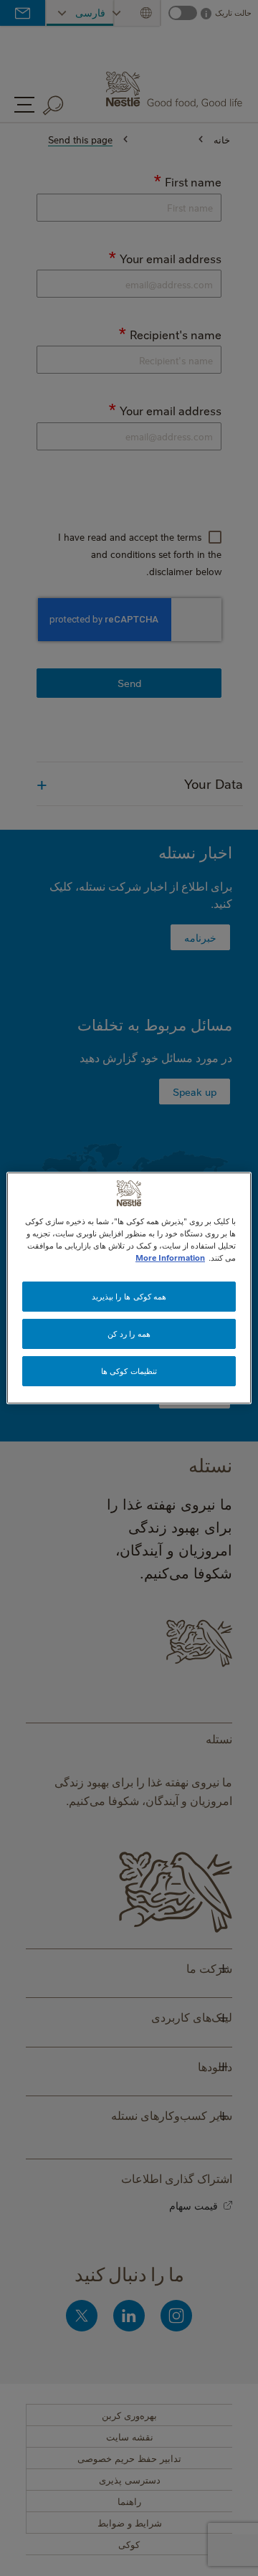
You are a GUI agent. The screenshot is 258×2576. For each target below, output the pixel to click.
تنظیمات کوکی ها (129, 1371)
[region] (129, 1288)
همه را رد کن (129, 1334)
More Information (170, 1258)
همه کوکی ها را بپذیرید (129, 1296)
